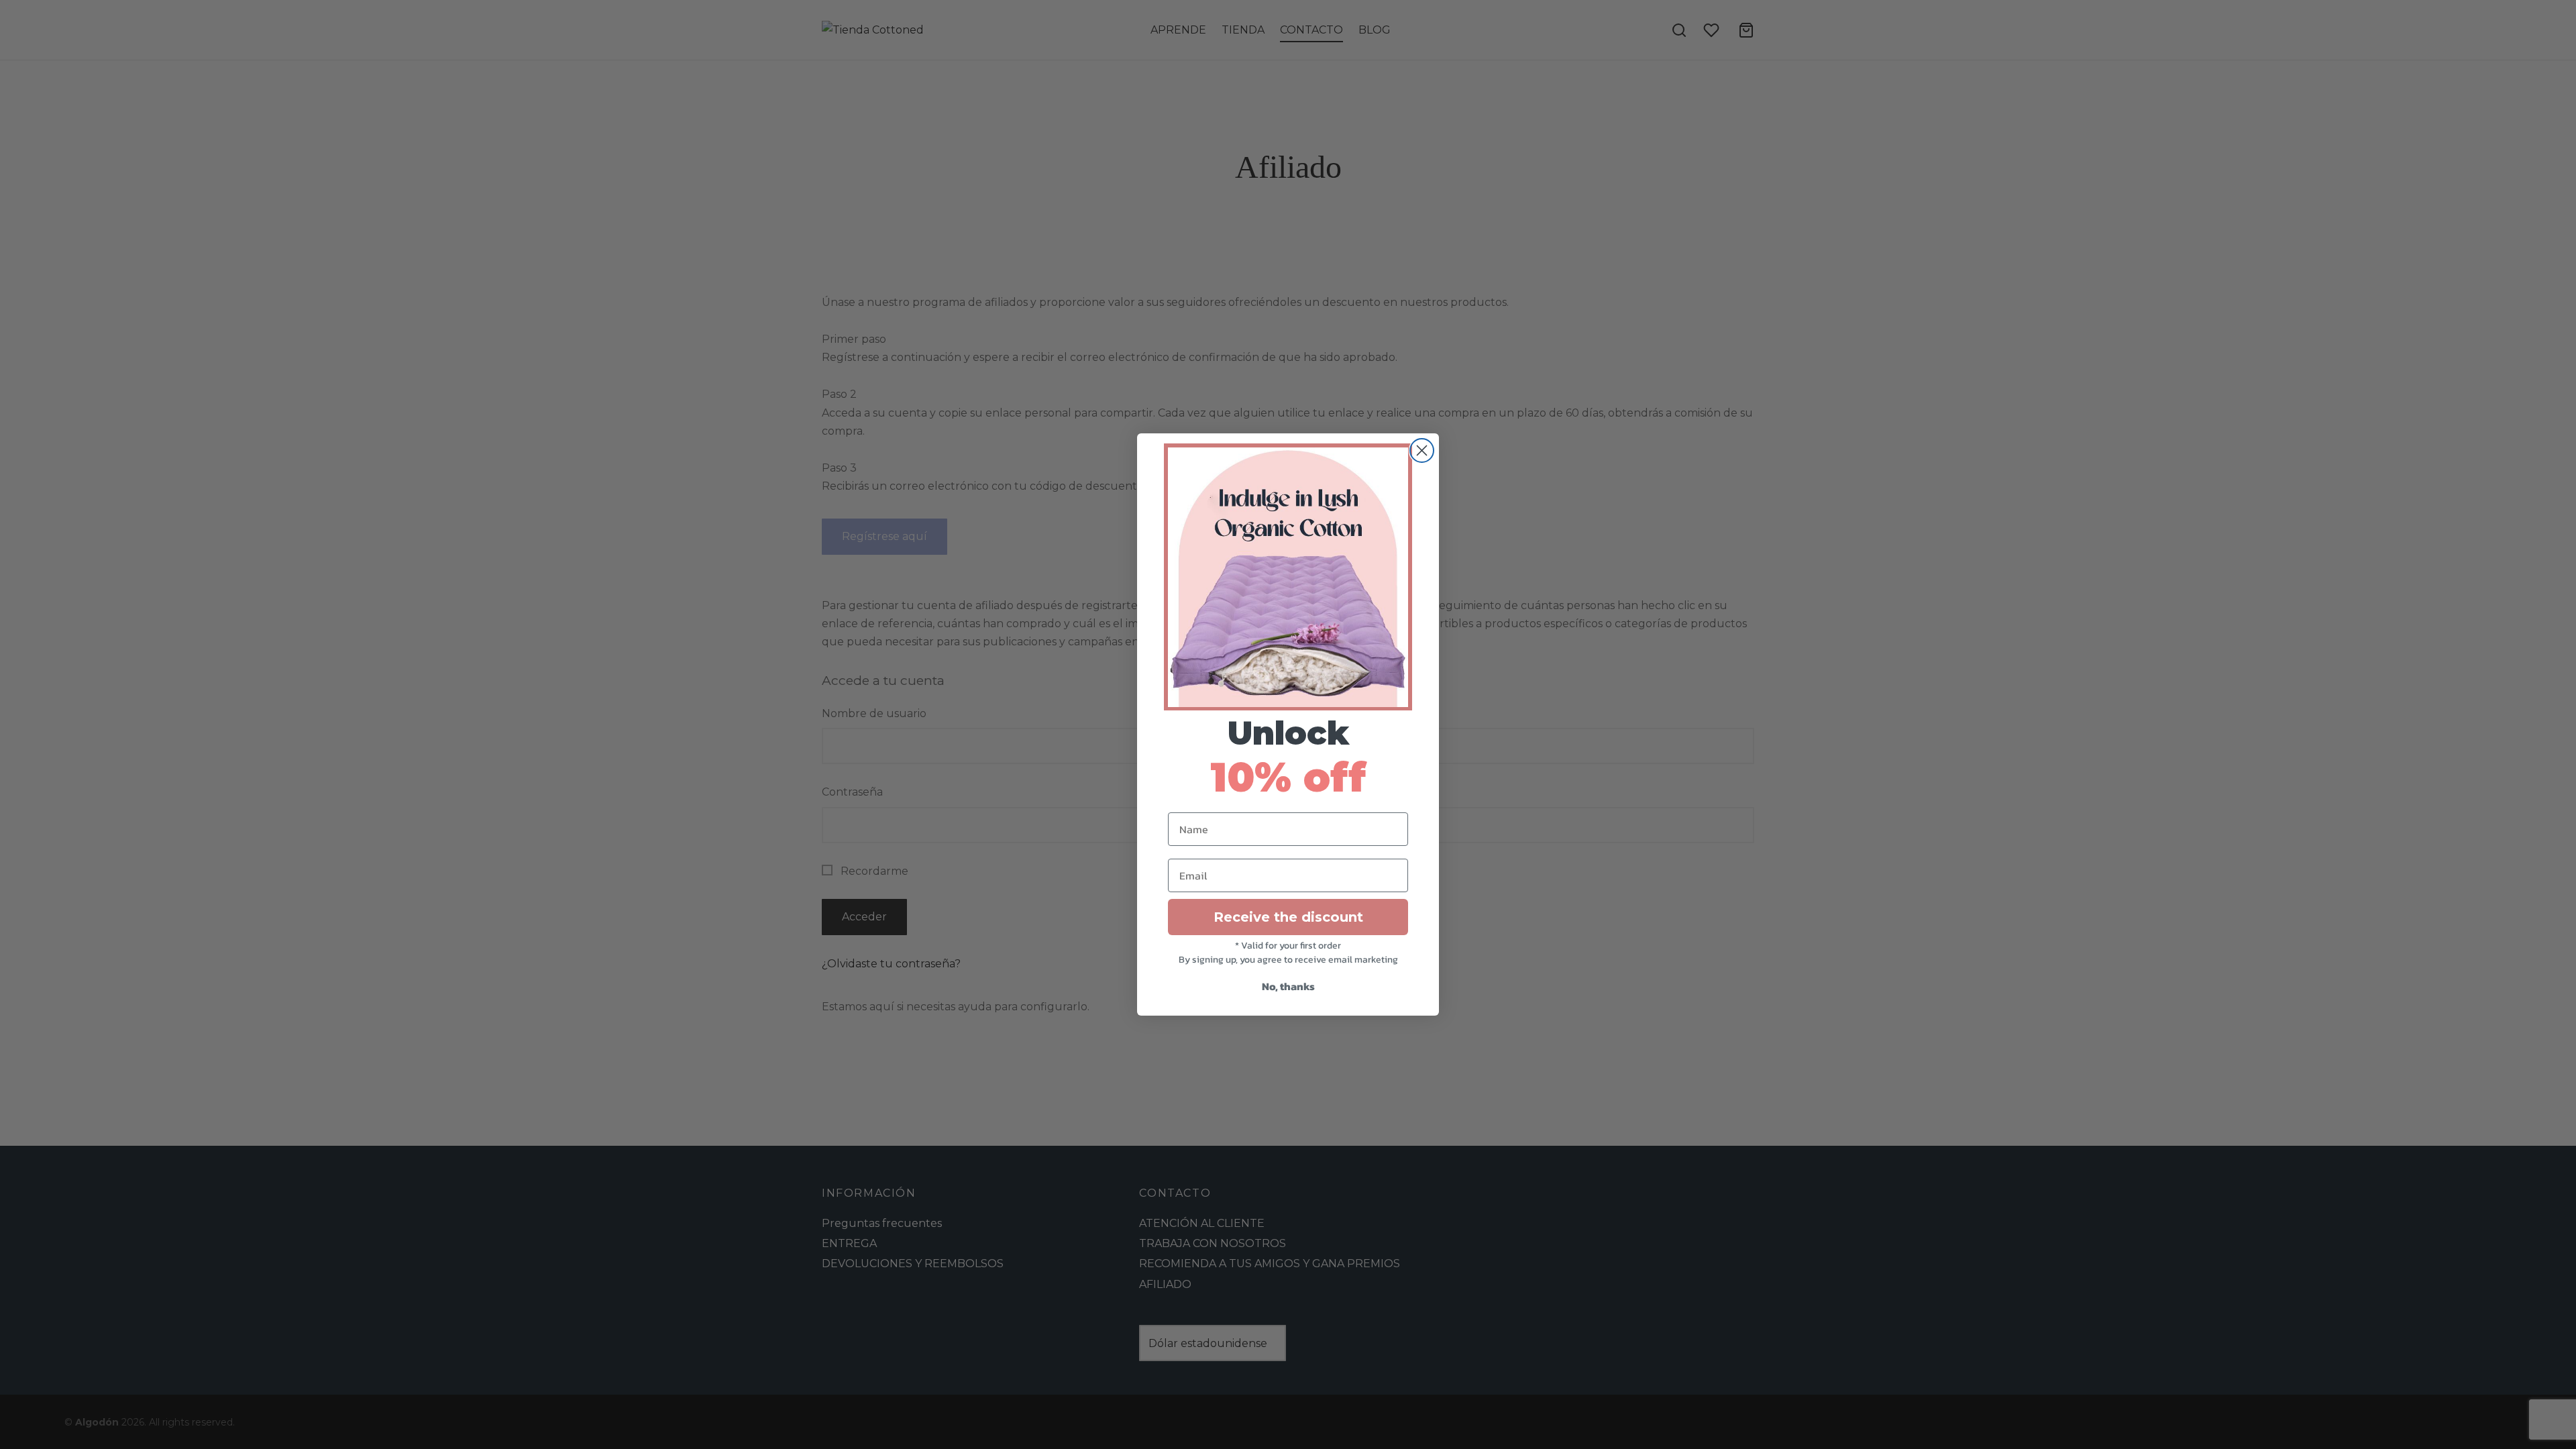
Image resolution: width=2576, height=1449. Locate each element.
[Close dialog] (1422, 450)
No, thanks (1288, 986)
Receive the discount (1288, 917)
